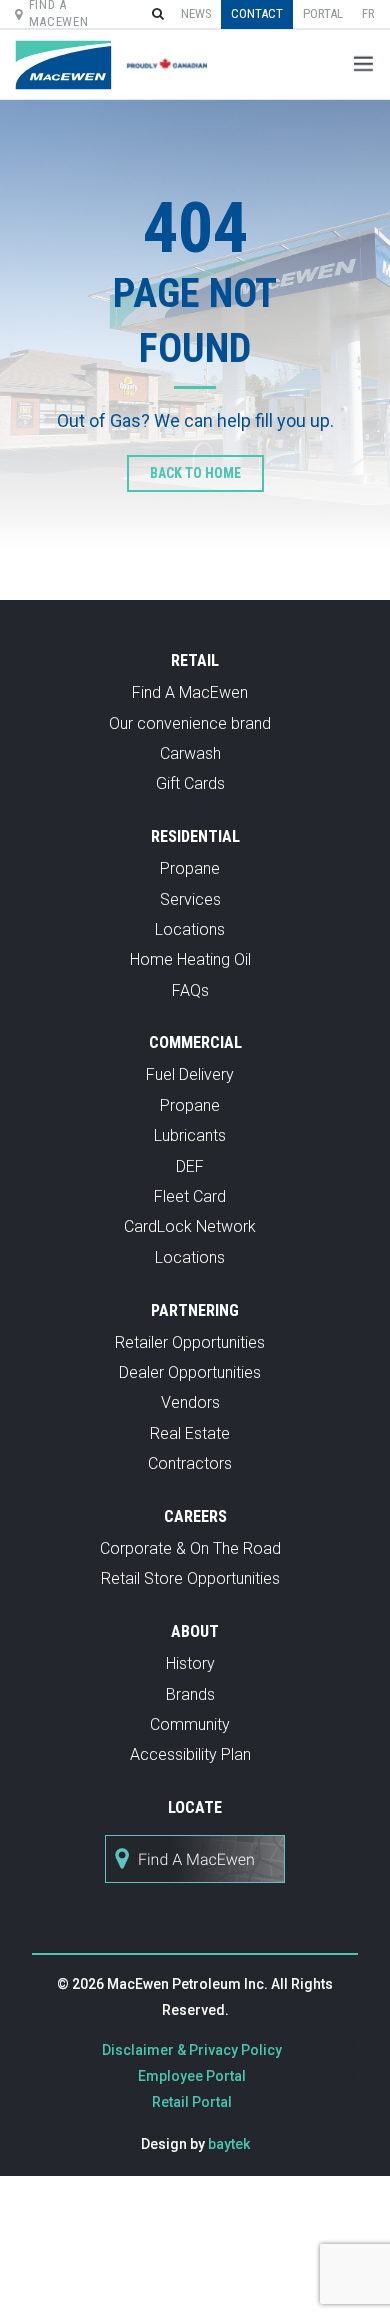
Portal (323, 13)
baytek (229, 2144)
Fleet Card (190, 1196)
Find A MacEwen (190, 692)
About (195, 1631)
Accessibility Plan (190, 1754)
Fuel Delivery (190, 1074)
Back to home (195, 473)
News (196, 13)
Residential (195, 836)
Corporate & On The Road (190, 1548)
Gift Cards (190, 783)
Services (190, 899)
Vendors (190, 1402)
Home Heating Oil (190, 959)
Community (190, 1724)
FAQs (190, 990)
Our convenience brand (190, 723)
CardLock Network (190, 1226)
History (190, 1663)
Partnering (195, 1310)
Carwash (190, 753)
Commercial (195, 1042)
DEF (190, 1166)
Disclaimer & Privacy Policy (192, 2050)
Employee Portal (192, 2076)
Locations (190, 929)
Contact (257, 13)
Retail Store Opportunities (190, 1578)
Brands (190, 1694)
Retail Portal (192, 2102)
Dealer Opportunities (190, 1372)
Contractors (190, 1463)
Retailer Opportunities (190, 1342)
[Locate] (195, 1893)
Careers (195, 1516)
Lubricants (190, 1135)
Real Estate (190, 1433)
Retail (195, 660)
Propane (190, 868)
